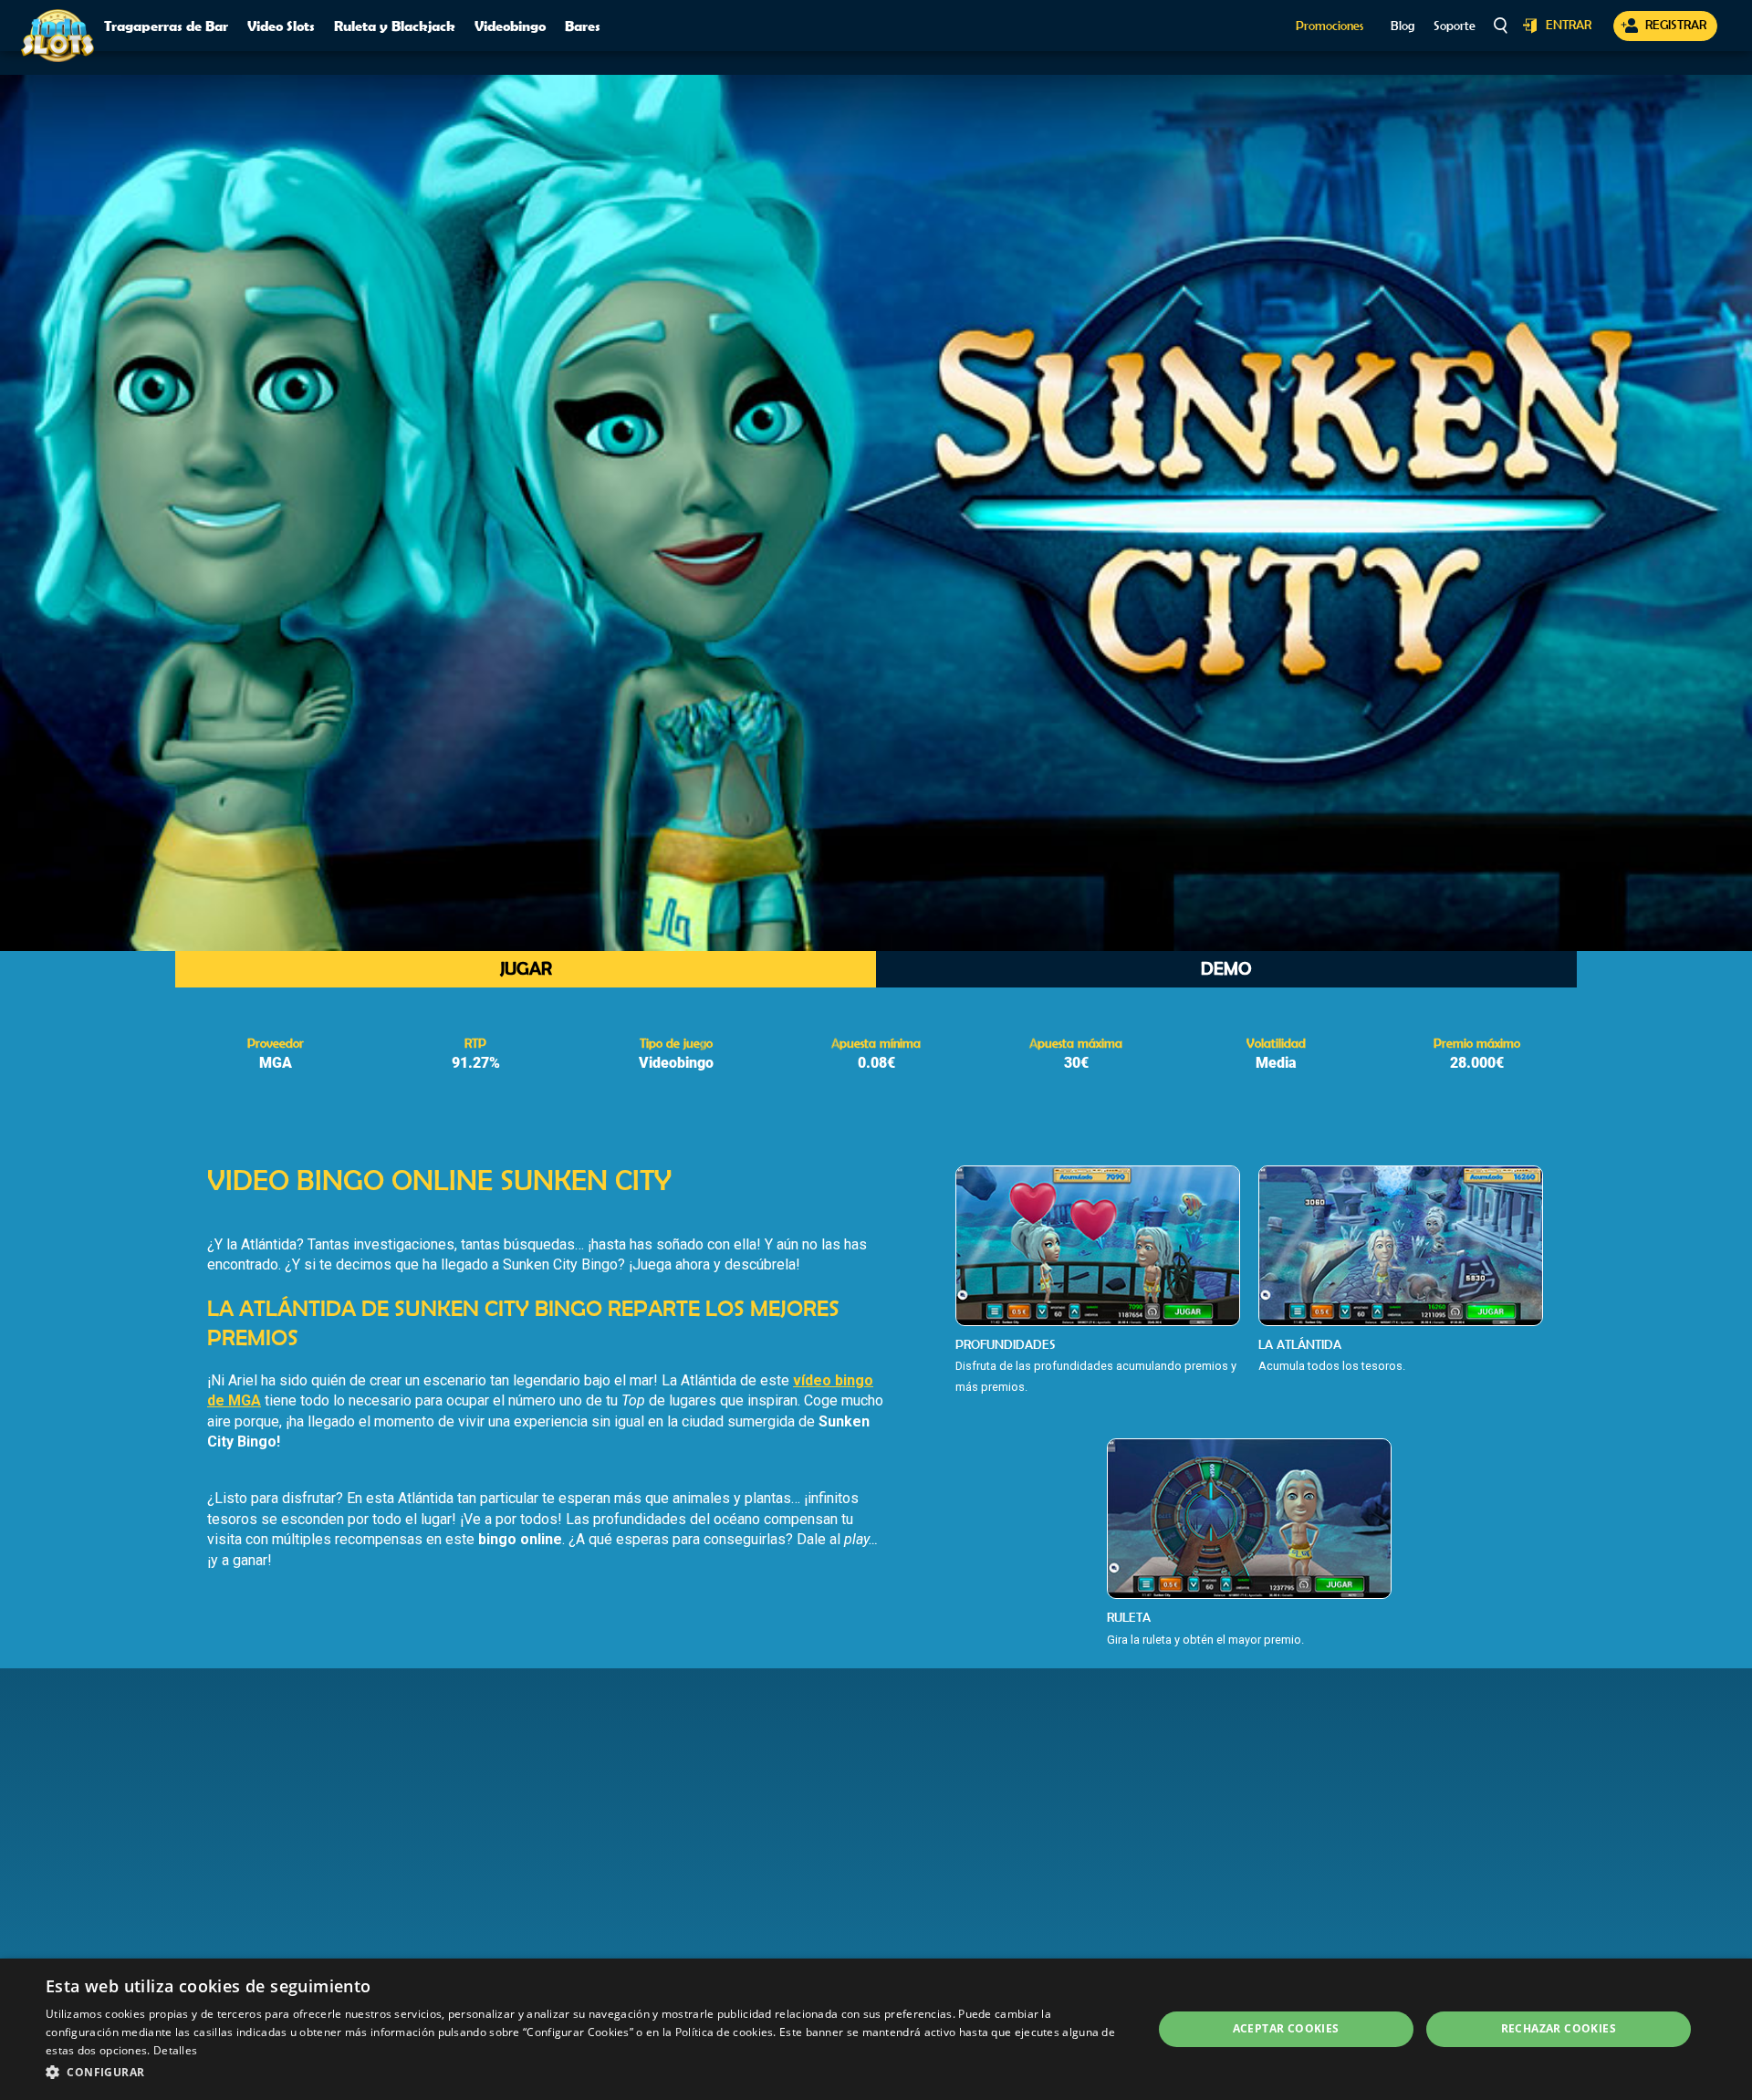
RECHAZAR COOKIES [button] (1559, 2028)
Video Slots (281, 26)
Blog (1403, 26)
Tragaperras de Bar (166, 26)
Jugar (526, 968)
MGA (276, 1063)
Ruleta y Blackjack (395, 26)
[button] (583, 2073)
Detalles (175, 2050)
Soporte (1455, 26)
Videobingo (510, 26)
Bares (583, 26)
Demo (1226, 968)
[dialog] (876, 2029)
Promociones (1330, 26)
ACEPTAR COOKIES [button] (1286, 2028)
